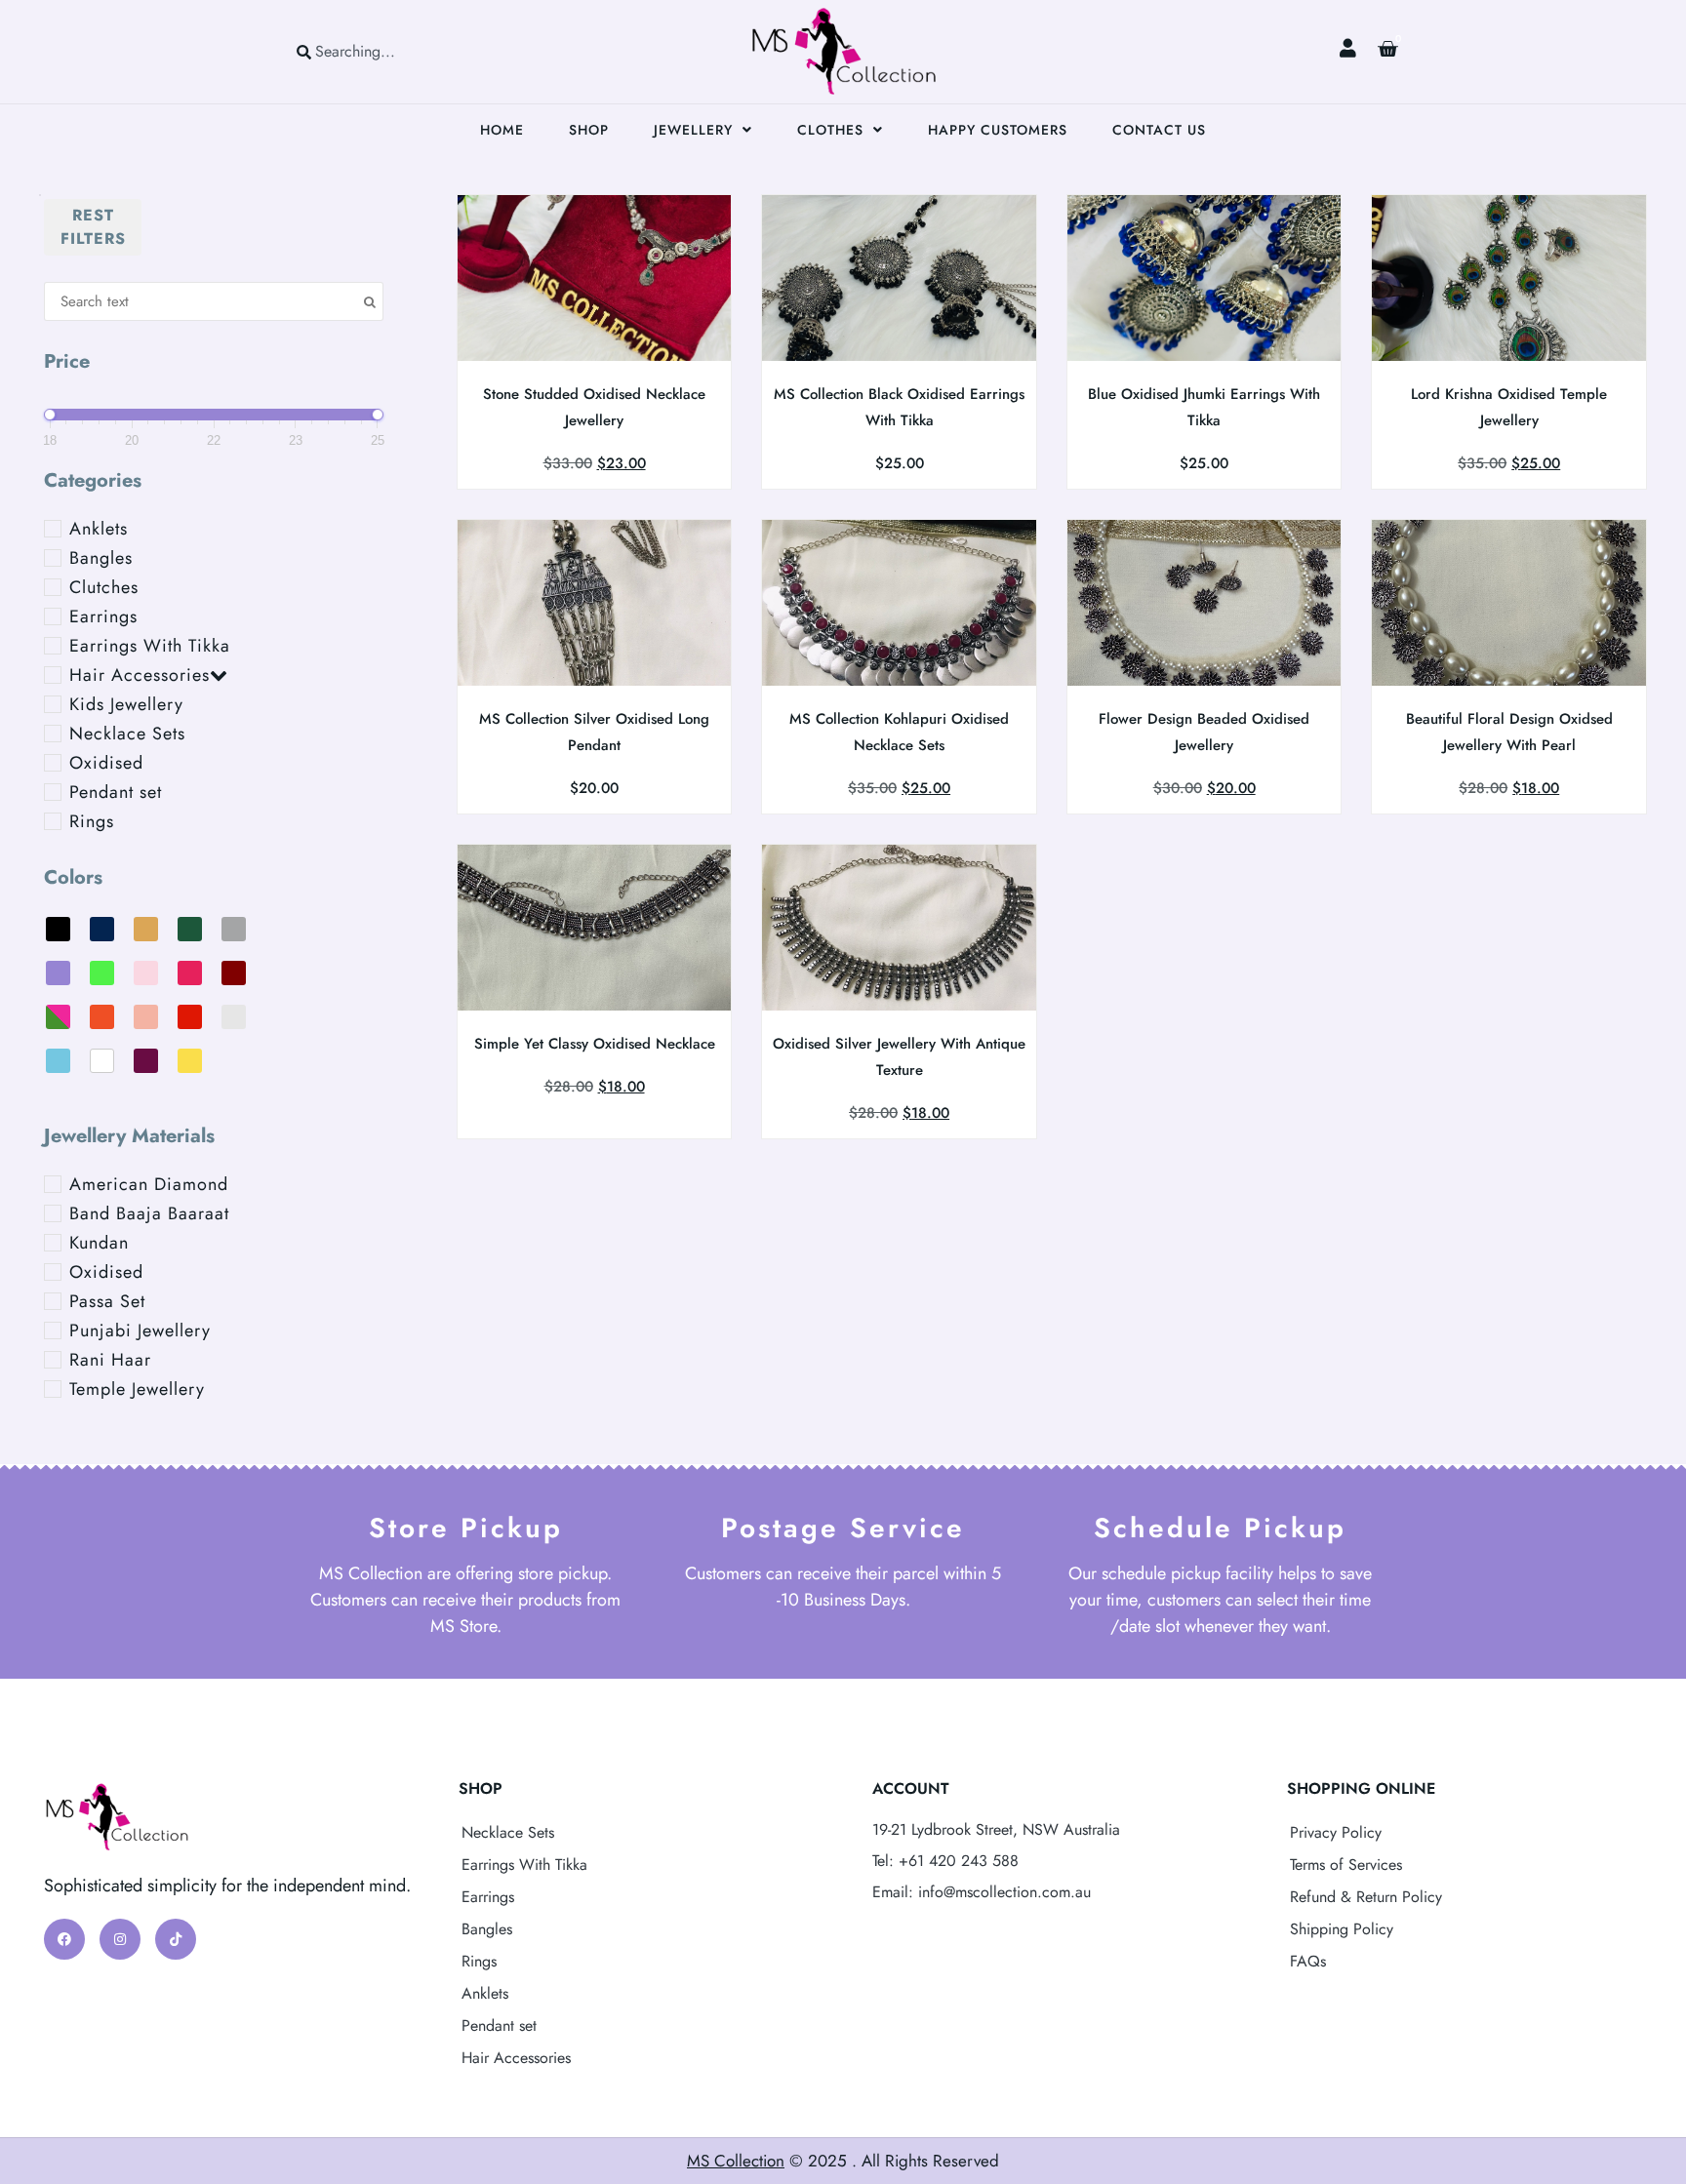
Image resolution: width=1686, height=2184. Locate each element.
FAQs (1308, 1961)
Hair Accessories (516, 2058)
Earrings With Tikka (524, 1865)
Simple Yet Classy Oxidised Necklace (595, 1044)
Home (502, 130)
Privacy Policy (1336, 1832)
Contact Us (1159, 130)
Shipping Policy (1342, 1929)
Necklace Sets (508, 1832)
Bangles (487, 1929)
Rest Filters (93, 227)
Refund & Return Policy (1366, 1897)
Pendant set (499, 2025)
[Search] (471, 51)
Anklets (485, 1993)
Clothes (830, 130)
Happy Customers (998, 130)
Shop (589, 130)
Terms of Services (1346, 1865)
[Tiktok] (176, 1939)
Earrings (488, 1897)
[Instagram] (120, 1939)
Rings (479, 1961)
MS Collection (736, 2161)
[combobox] (382, 51)
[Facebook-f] (64, 1939)
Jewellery (693, 130)
